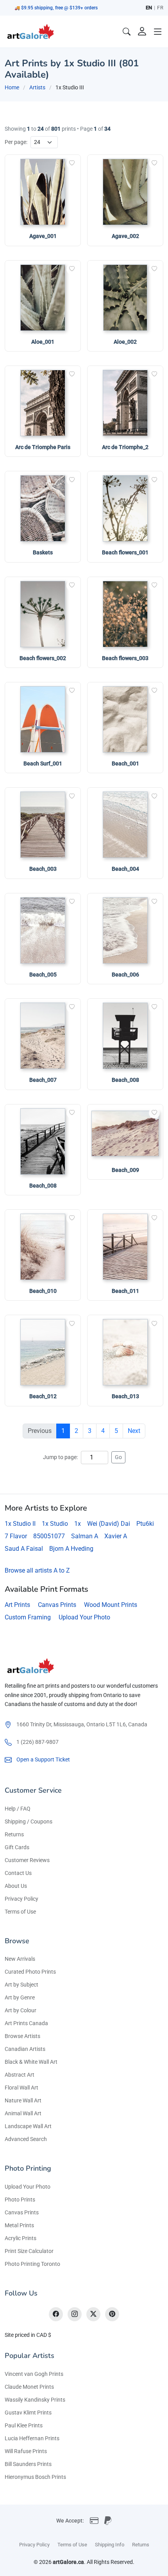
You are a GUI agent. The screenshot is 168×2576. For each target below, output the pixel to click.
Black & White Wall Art (31, 2062)
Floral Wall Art (21, 2088)
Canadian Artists (25, 2049)
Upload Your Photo (84, 1617)
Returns (14, 1834)
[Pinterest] (112, 2314)
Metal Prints (19, 2225)
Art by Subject (21, 1985)
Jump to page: (60, 1457)
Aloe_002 (125, 342)
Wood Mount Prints (111, 1605)
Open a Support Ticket (43, 1759)
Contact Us (18, 1873)
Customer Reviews (27, 1860)
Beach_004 (125, 869)
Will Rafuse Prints (26, 2451)
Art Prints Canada (26, 2023)
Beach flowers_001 (125, 552)
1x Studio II (20, 1524)
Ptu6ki (145, 1524)
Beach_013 (125, 1396)
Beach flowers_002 (43, 658)
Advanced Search (26, 2139)
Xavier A (116, 1536)
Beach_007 (43, 1080)
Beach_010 (43, 1291)
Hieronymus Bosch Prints (35, 2477)
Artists (37, 87)
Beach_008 (125, 1080)
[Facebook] (56, 2314)
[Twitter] (93, 2314)
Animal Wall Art (23, 2113)
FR (160, 8)
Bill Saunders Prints (28, 2464)
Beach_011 (125, 1291)
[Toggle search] (127, 32)
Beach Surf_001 (43, 763)
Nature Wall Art (23, 2100)
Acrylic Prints (21, 2238)
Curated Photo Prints (30, 1972)
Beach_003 (43, 869)
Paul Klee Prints (24, 2425)
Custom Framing (28, 1617)
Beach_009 (125, 1170)
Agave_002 (125, 236)
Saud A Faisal (24, 1549)
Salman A (85, 1536)
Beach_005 (43, 975)
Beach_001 (125, 763)
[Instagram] (75, 2314)
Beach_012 (43, 1396)
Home (12, 87)
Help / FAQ (18, 1809)
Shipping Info (110, 2545)
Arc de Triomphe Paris (43, 447)
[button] (158, 32)
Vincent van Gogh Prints (34, 2374)
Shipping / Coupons (29, 1821)
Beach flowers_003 (125, 658)
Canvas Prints (57, 1605)
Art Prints (17, 1605)
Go (118, 1457)
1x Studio (55, 1524)
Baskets (43, 552)
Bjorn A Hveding (71, 1549)
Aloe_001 (43, 342)
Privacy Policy (21, 1899)
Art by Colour (21, 2010)
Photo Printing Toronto (32, 2264)
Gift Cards (17, 1847)
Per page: (16, 142)
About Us (16, 1886)
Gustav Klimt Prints (28, 2413)
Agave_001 (43, 236)
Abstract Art (20, 2075)
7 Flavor (16, 1536)
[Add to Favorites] (72, 163)
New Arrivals (20, 1959)
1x (78, 1524)
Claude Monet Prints (29, 2387)
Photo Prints (20, 2200)
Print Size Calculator (29, 2251)
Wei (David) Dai (109, 1524)
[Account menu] (142, 32)
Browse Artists (22, 2036)
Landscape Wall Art (28, 2126)
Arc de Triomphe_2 (125, 447)
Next (134, 1431)
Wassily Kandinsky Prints (35, 2400)
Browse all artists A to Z (37, 1570)
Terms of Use (20, 1912)
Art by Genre (20, 1997)
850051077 (49, 1536)
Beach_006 (125, 975)
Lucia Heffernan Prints (32, 2438)
